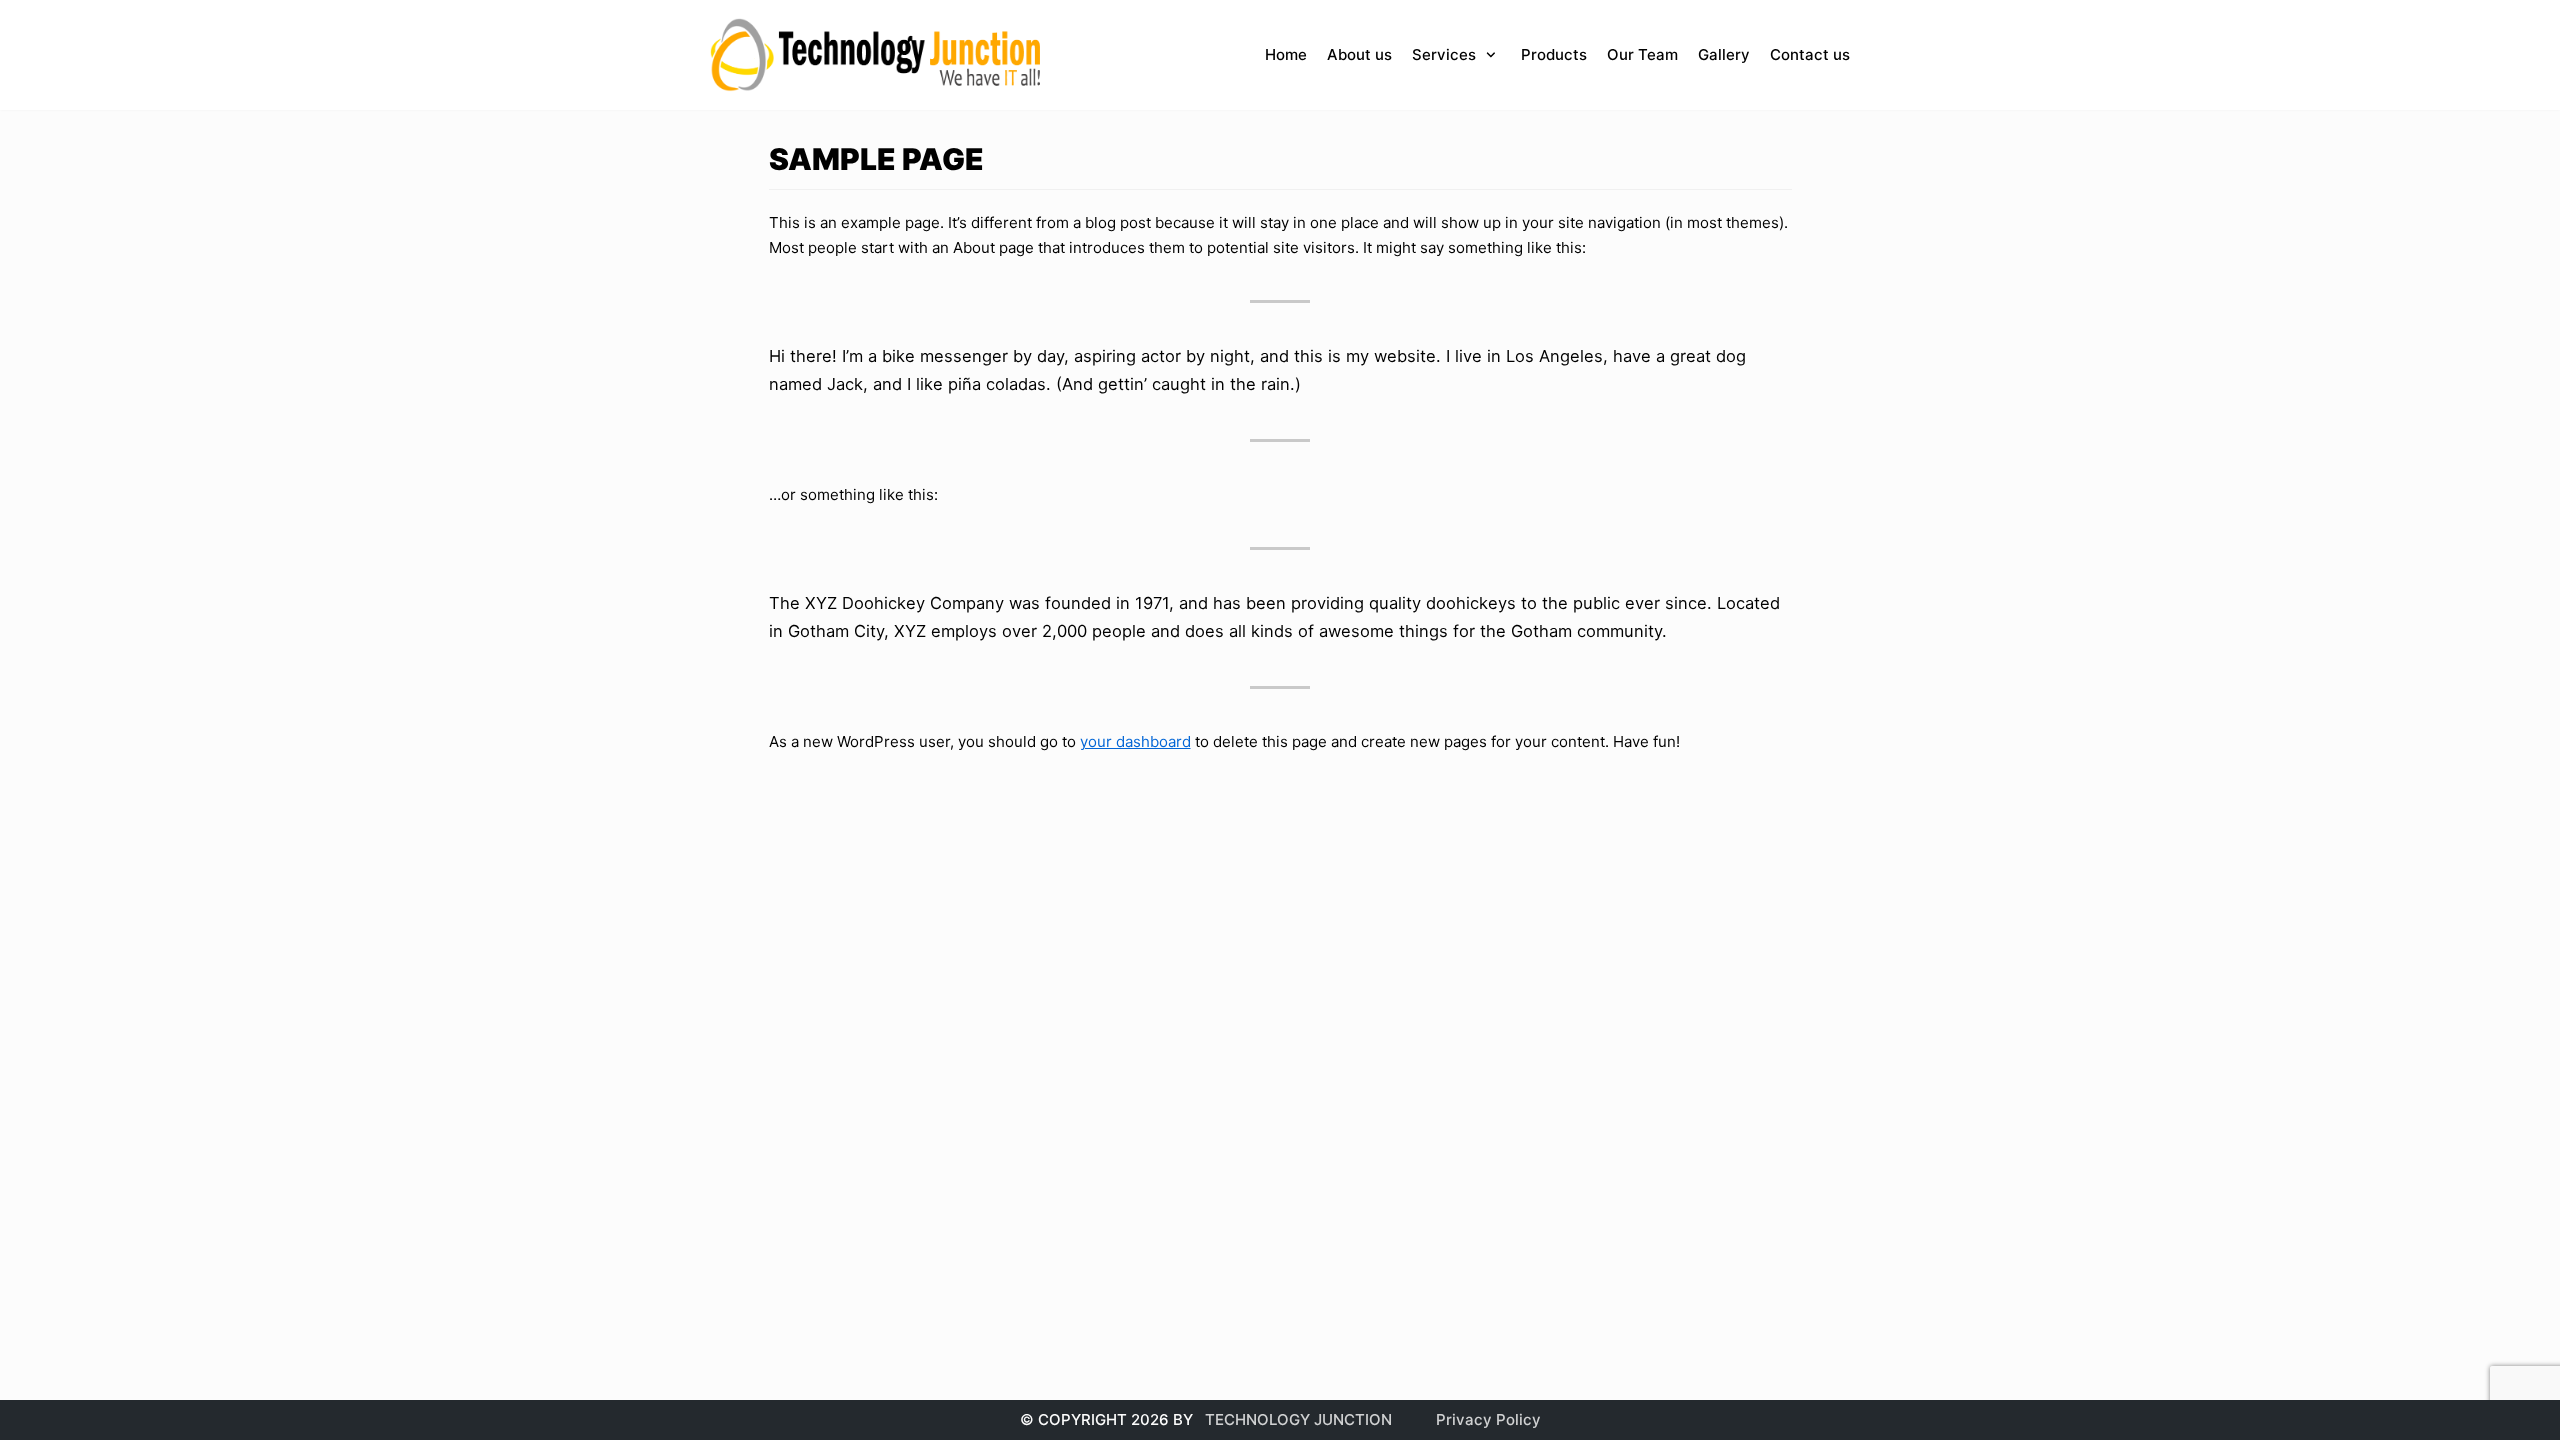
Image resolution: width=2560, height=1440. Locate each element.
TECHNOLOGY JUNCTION (1298, 1419)
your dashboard (1135, 741)
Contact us (1810, 54)
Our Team (1642, 54)
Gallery (1724, 54)
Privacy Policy (1488, 1419)
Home (1286, 54)
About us (1359, 54)
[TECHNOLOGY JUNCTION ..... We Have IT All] (876, 55)
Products (1554, 54)
